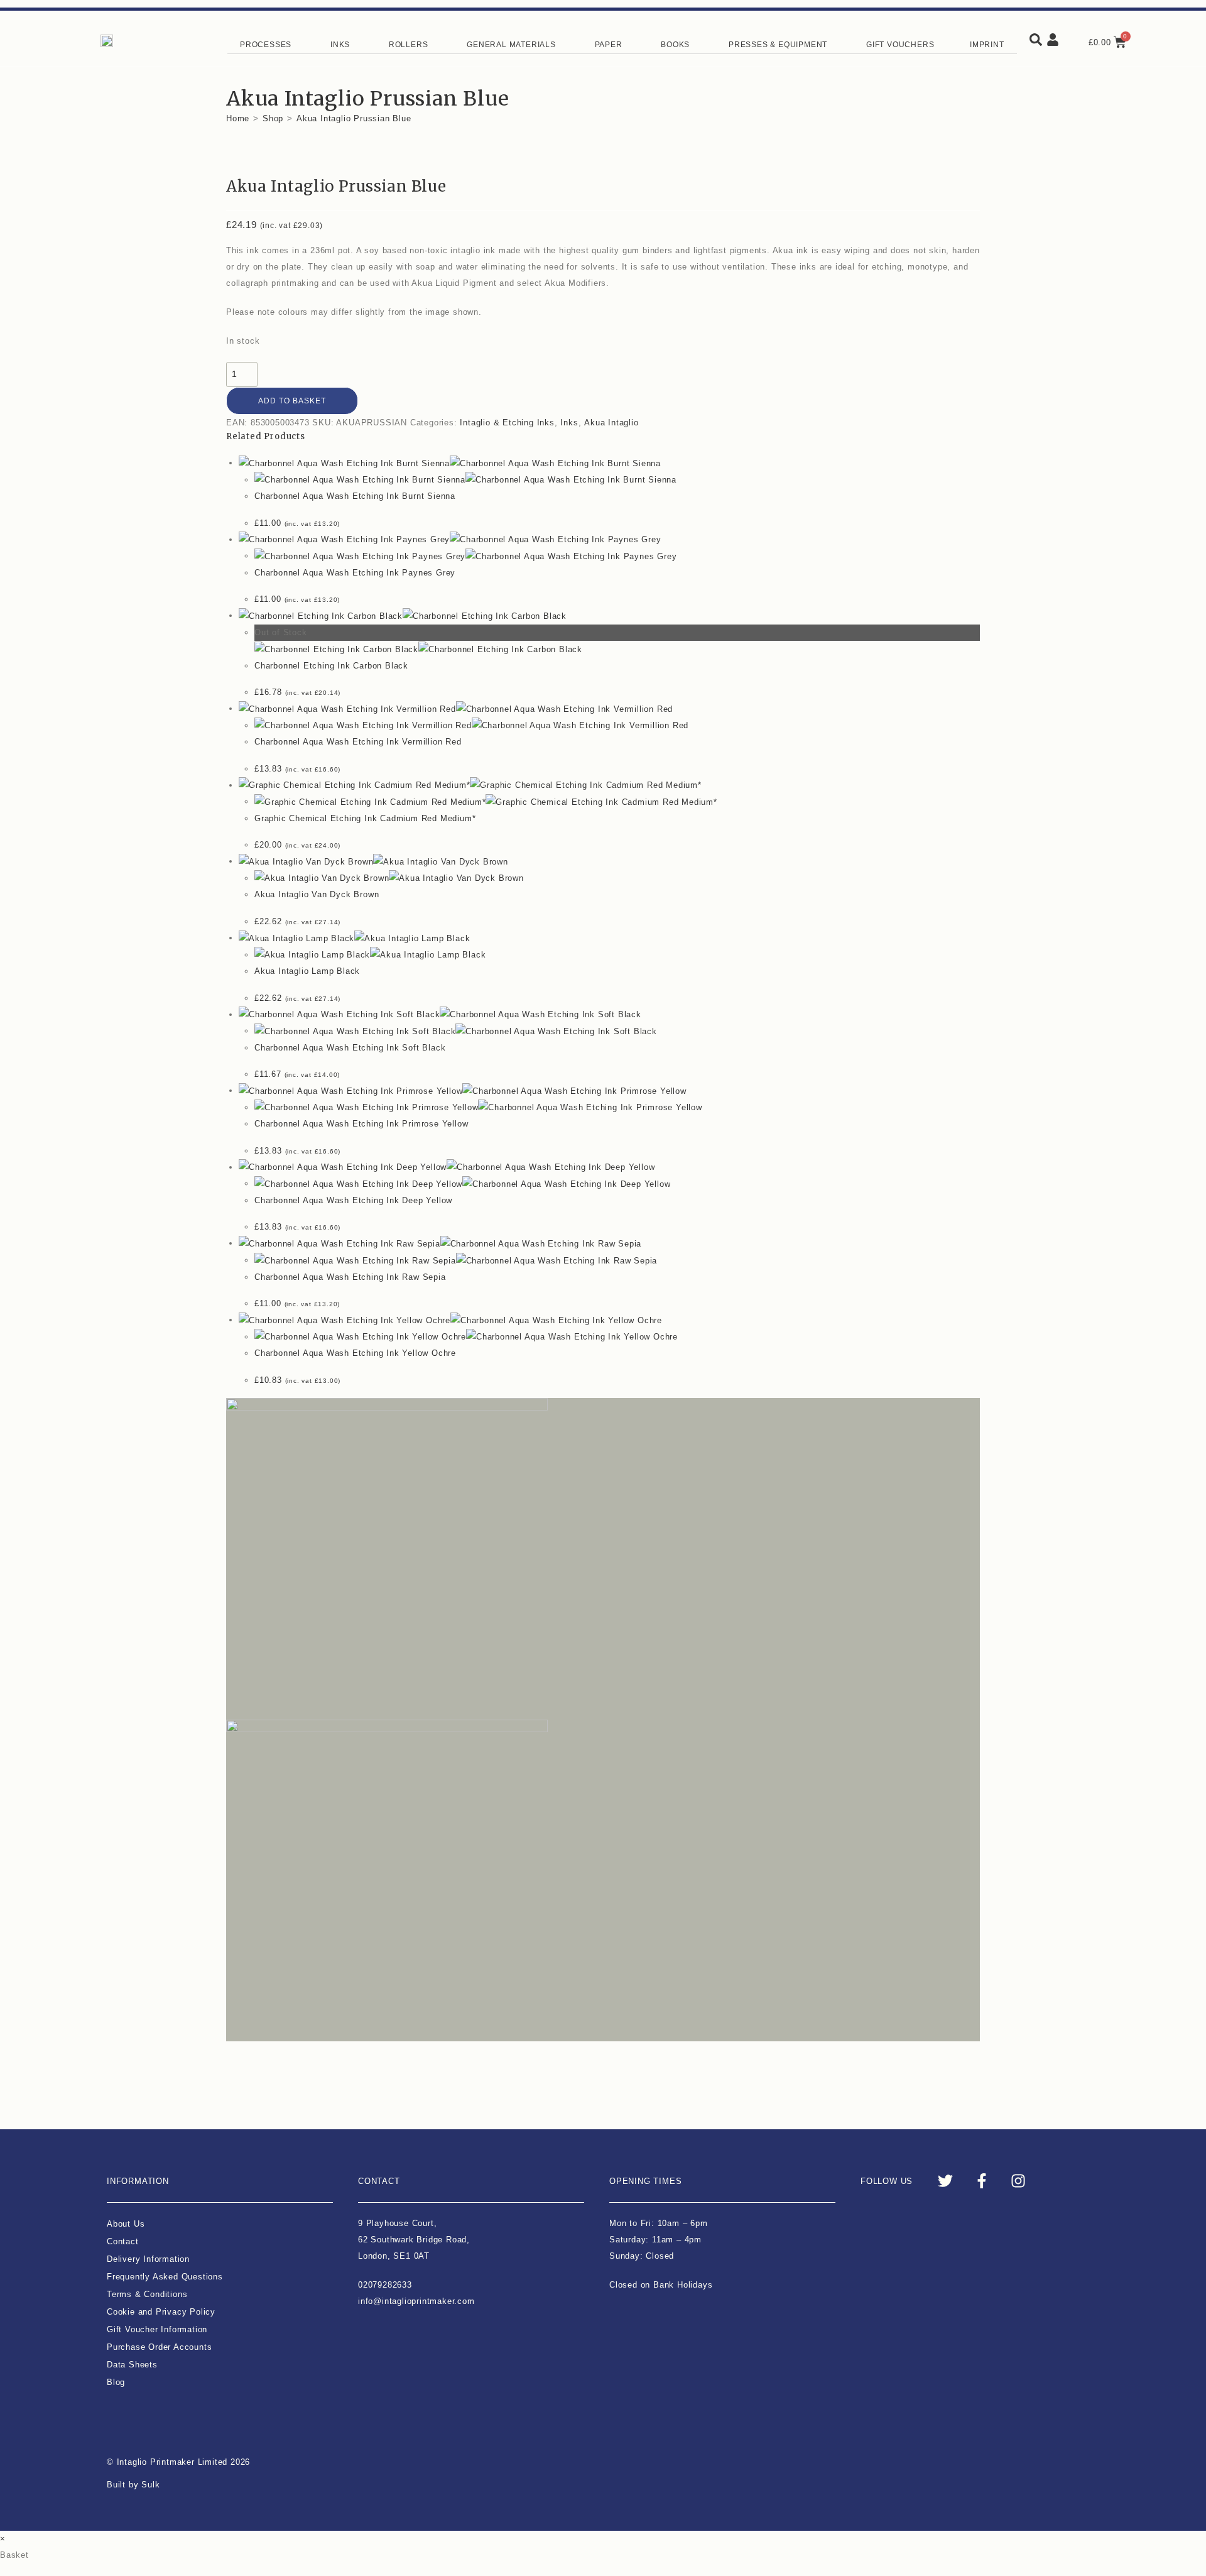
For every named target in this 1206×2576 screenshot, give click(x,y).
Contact (123, 2241)
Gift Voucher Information (157, 2329)
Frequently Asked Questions (165, 2277)
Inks (569, 423)
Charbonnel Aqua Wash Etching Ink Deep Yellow (353, 1200)
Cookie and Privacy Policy (161, 2312)
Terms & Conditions (147, 2294)
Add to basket (292, 401)
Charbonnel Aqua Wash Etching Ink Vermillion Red (358, 742)
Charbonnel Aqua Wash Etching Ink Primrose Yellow (361, 1124)
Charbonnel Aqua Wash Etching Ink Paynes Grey (355, 573)
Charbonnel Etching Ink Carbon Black (331, 666)
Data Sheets (132, 2365)
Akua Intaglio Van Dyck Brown (317, 894)
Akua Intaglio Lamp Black (307, 971)
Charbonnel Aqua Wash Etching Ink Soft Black (350, 1048)
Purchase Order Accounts (159, 2347)
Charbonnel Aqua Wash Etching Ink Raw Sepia (350, 1277)
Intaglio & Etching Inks (507, 423)
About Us (126, 2224)
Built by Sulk (133, 2485)
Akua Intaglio (611, 423)
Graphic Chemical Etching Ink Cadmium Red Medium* (365, 818)
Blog (116, 2382)
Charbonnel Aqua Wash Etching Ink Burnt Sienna (355, 496)
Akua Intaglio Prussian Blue (354, 118)
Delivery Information (148, 2259)
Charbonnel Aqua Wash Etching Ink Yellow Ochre (355, 1353)
